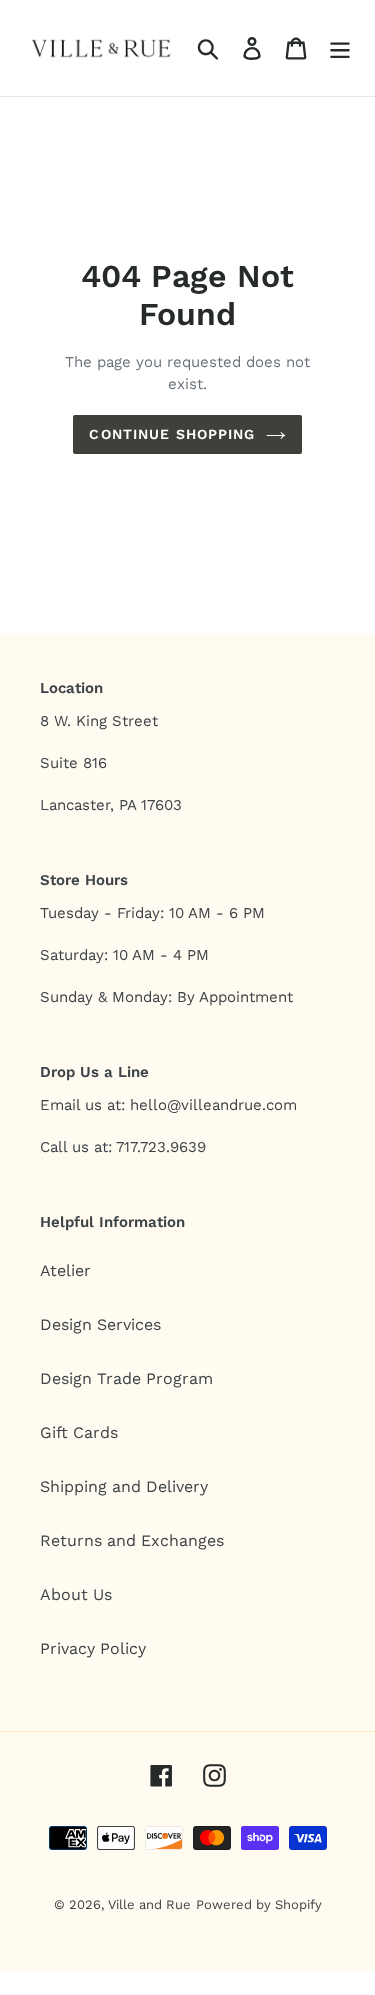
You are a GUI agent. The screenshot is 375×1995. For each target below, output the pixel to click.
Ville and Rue (149, 1904)
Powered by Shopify (259, 1904)
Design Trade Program (126, 1378)
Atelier (65, 1270)
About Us (76, 1594)
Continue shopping (172, 434)
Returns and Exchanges (132, 1540)
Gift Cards (79, 1432)
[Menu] (340, 48)
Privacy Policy (93, 1648)
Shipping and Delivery (124, 1486)
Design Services (100, 1324)
